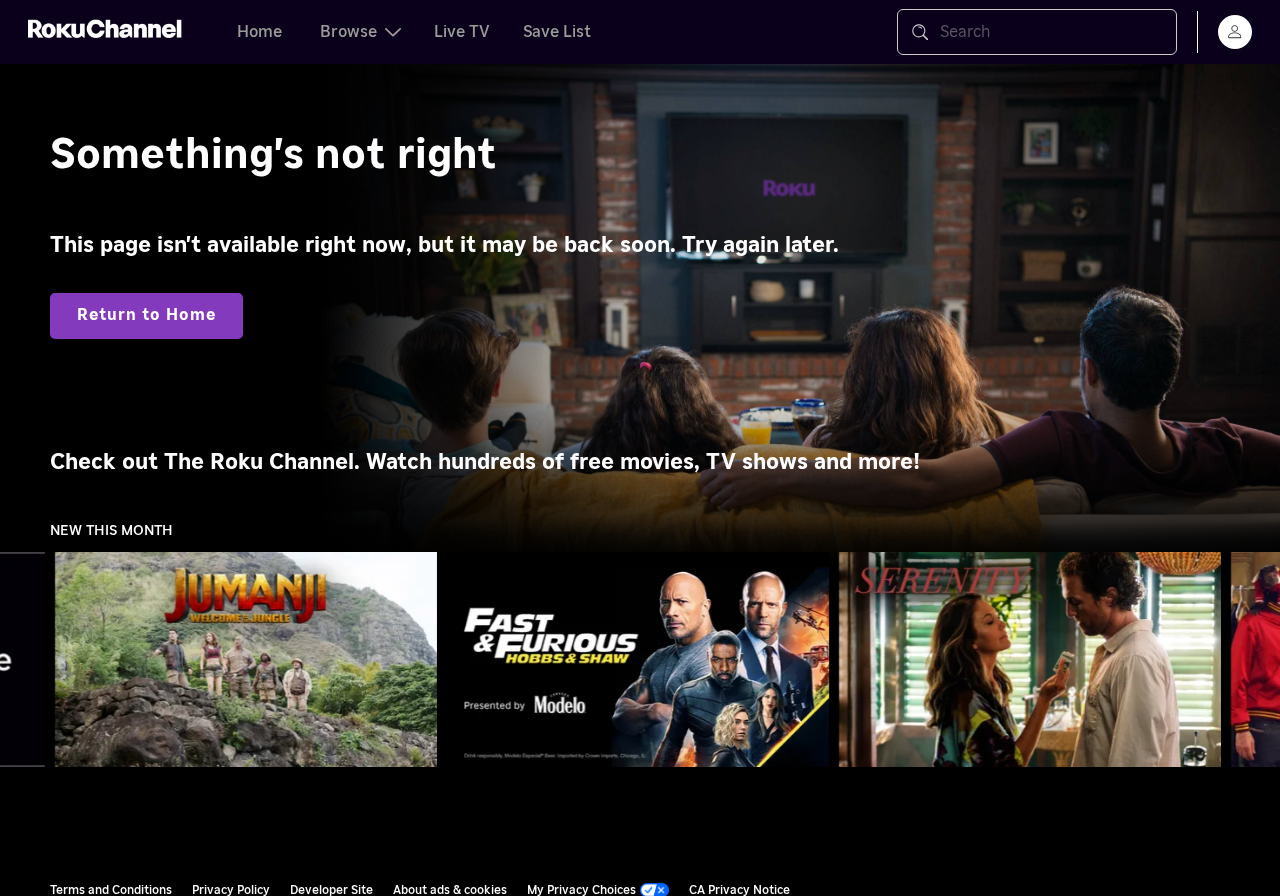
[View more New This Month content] (1255, 660)
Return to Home (146, 315)
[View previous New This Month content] (25, 660)
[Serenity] (1030, 660)
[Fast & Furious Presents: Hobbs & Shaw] (638, 660)
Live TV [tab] (462, 32)
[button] (250, 659)
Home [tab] (259, 32)
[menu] (1235, 32)
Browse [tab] (348, 32)
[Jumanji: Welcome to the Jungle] (246, 660)
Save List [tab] (557, 32)
